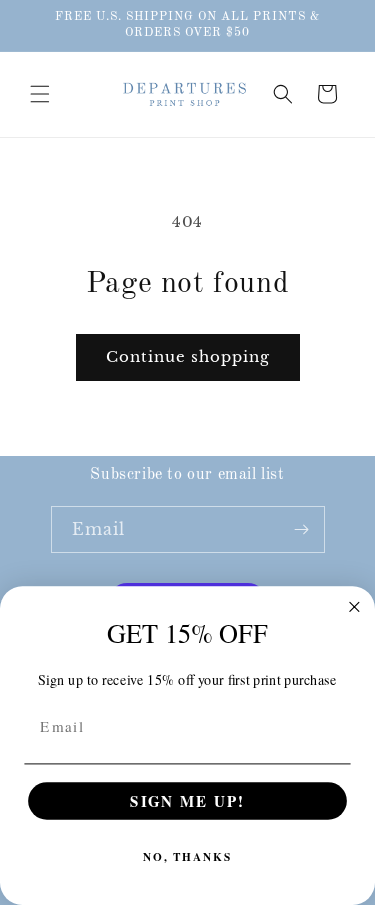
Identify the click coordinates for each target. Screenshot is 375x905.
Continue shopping (188, 356)
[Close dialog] (354, 607)
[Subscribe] (302, 529)
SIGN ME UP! (187, 801)
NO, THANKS (187, 857)
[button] (40, 94)
